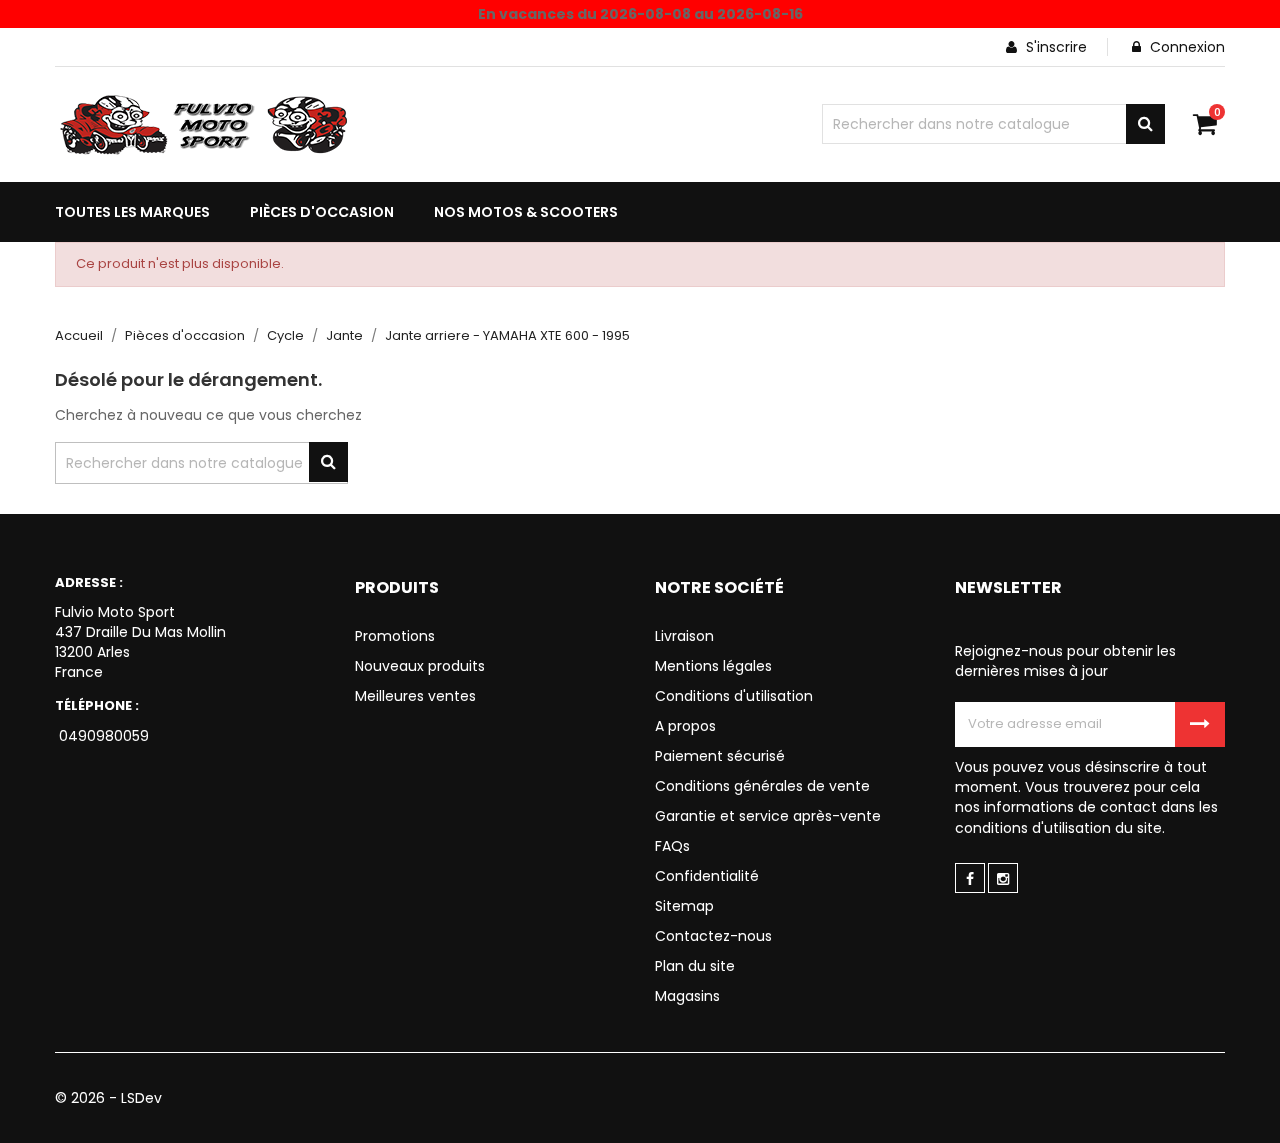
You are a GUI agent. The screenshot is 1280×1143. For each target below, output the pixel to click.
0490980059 (102, 736)
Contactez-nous (713, 936)
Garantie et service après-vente (768, 816)
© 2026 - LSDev (108, 1098)
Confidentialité (707, 876)
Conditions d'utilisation (734, 696)
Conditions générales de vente (762, 786)
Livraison (684, 636)
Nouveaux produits (420, 666)
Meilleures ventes (415, 696)
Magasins (687, 996)
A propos (685, 726)
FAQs (672, 846)
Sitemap (684, 906)
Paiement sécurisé (720, 756)
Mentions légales (713, 666)
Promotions (395, 636)
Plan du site (695, 966)
